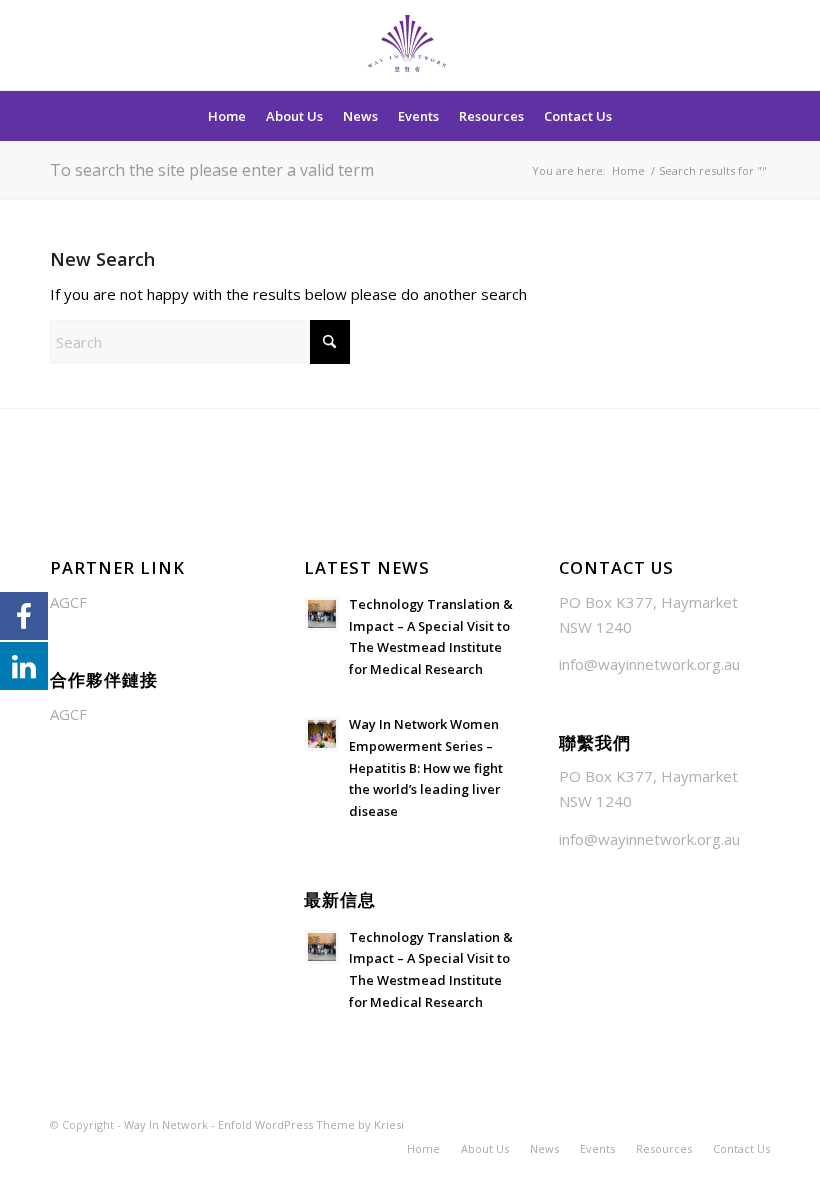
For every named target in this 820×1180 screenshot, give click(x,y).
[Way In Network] (410, 45)
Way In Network (166, 1124)
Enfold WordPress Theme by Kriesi (311, 1124)
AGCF (68, 602)
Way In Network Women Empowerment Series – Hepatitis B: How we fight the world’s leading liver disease (426, 767)
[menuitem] (227, 116)
